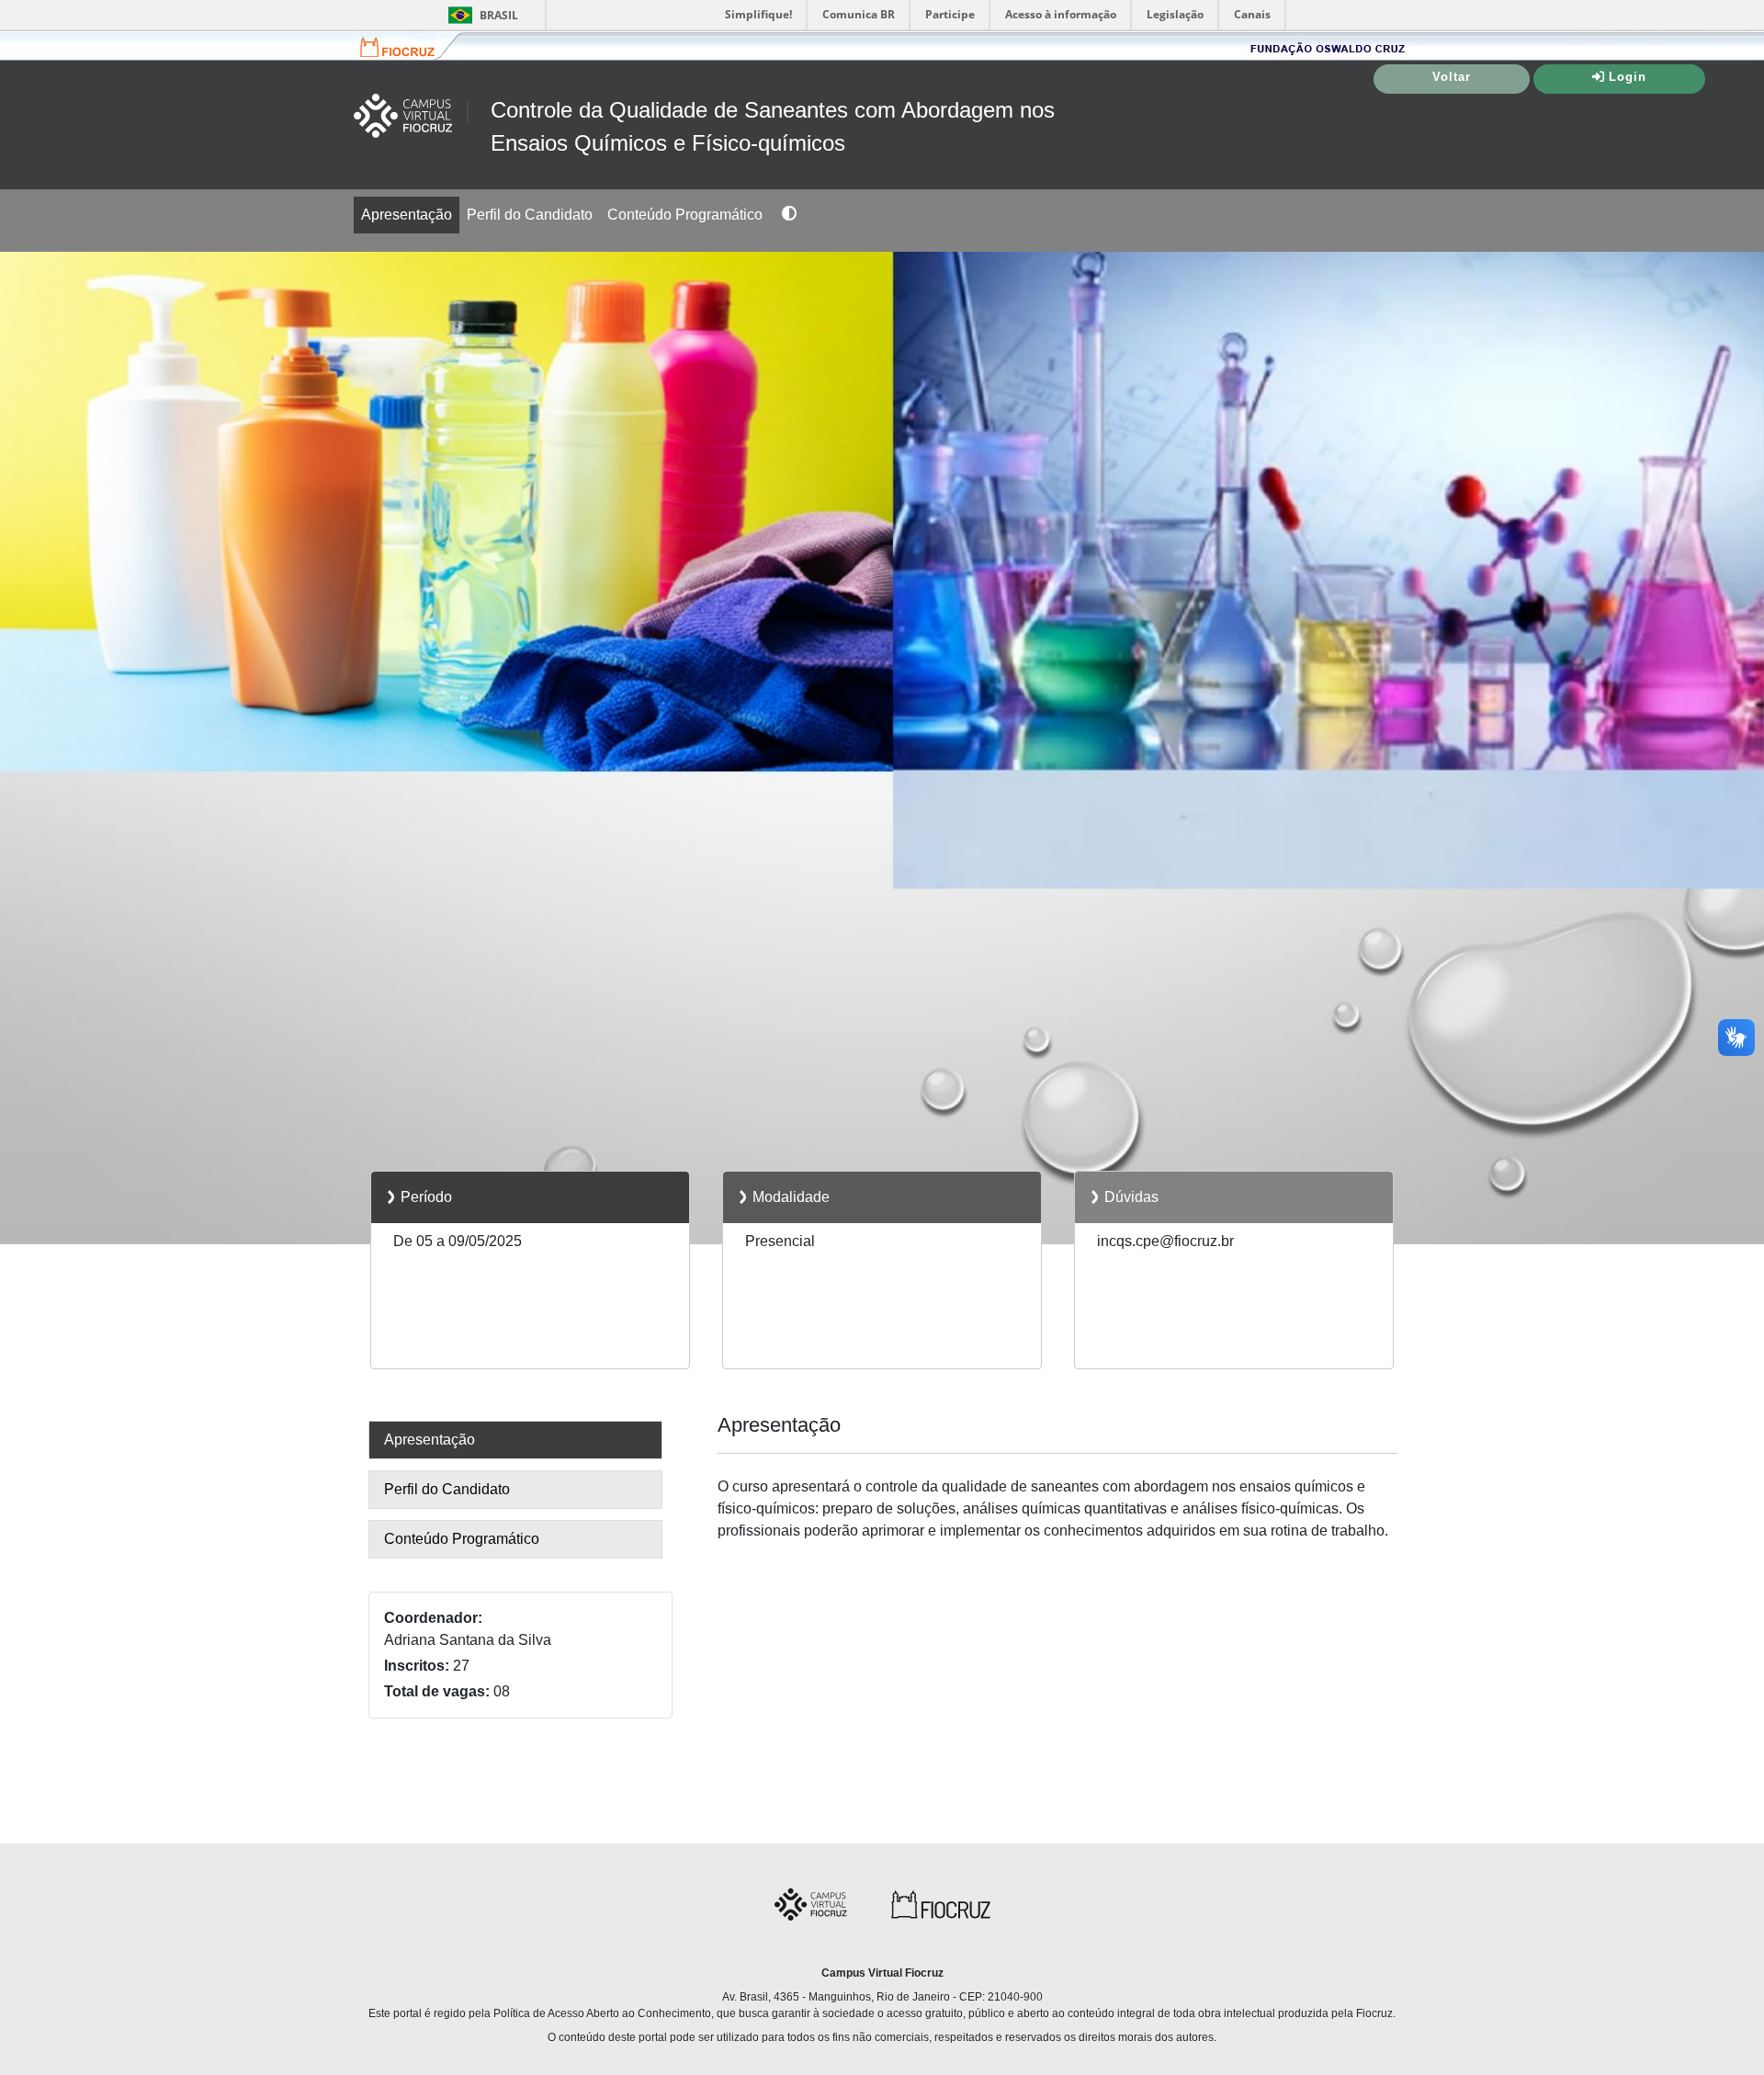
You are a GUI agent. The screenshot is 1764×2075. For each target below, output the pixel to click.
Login (1628, 77)
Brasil (480, 15)
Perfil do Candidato (530, 215)
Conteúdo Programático (685, 215)
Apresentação (407, 215)
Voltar (1452, 77)
